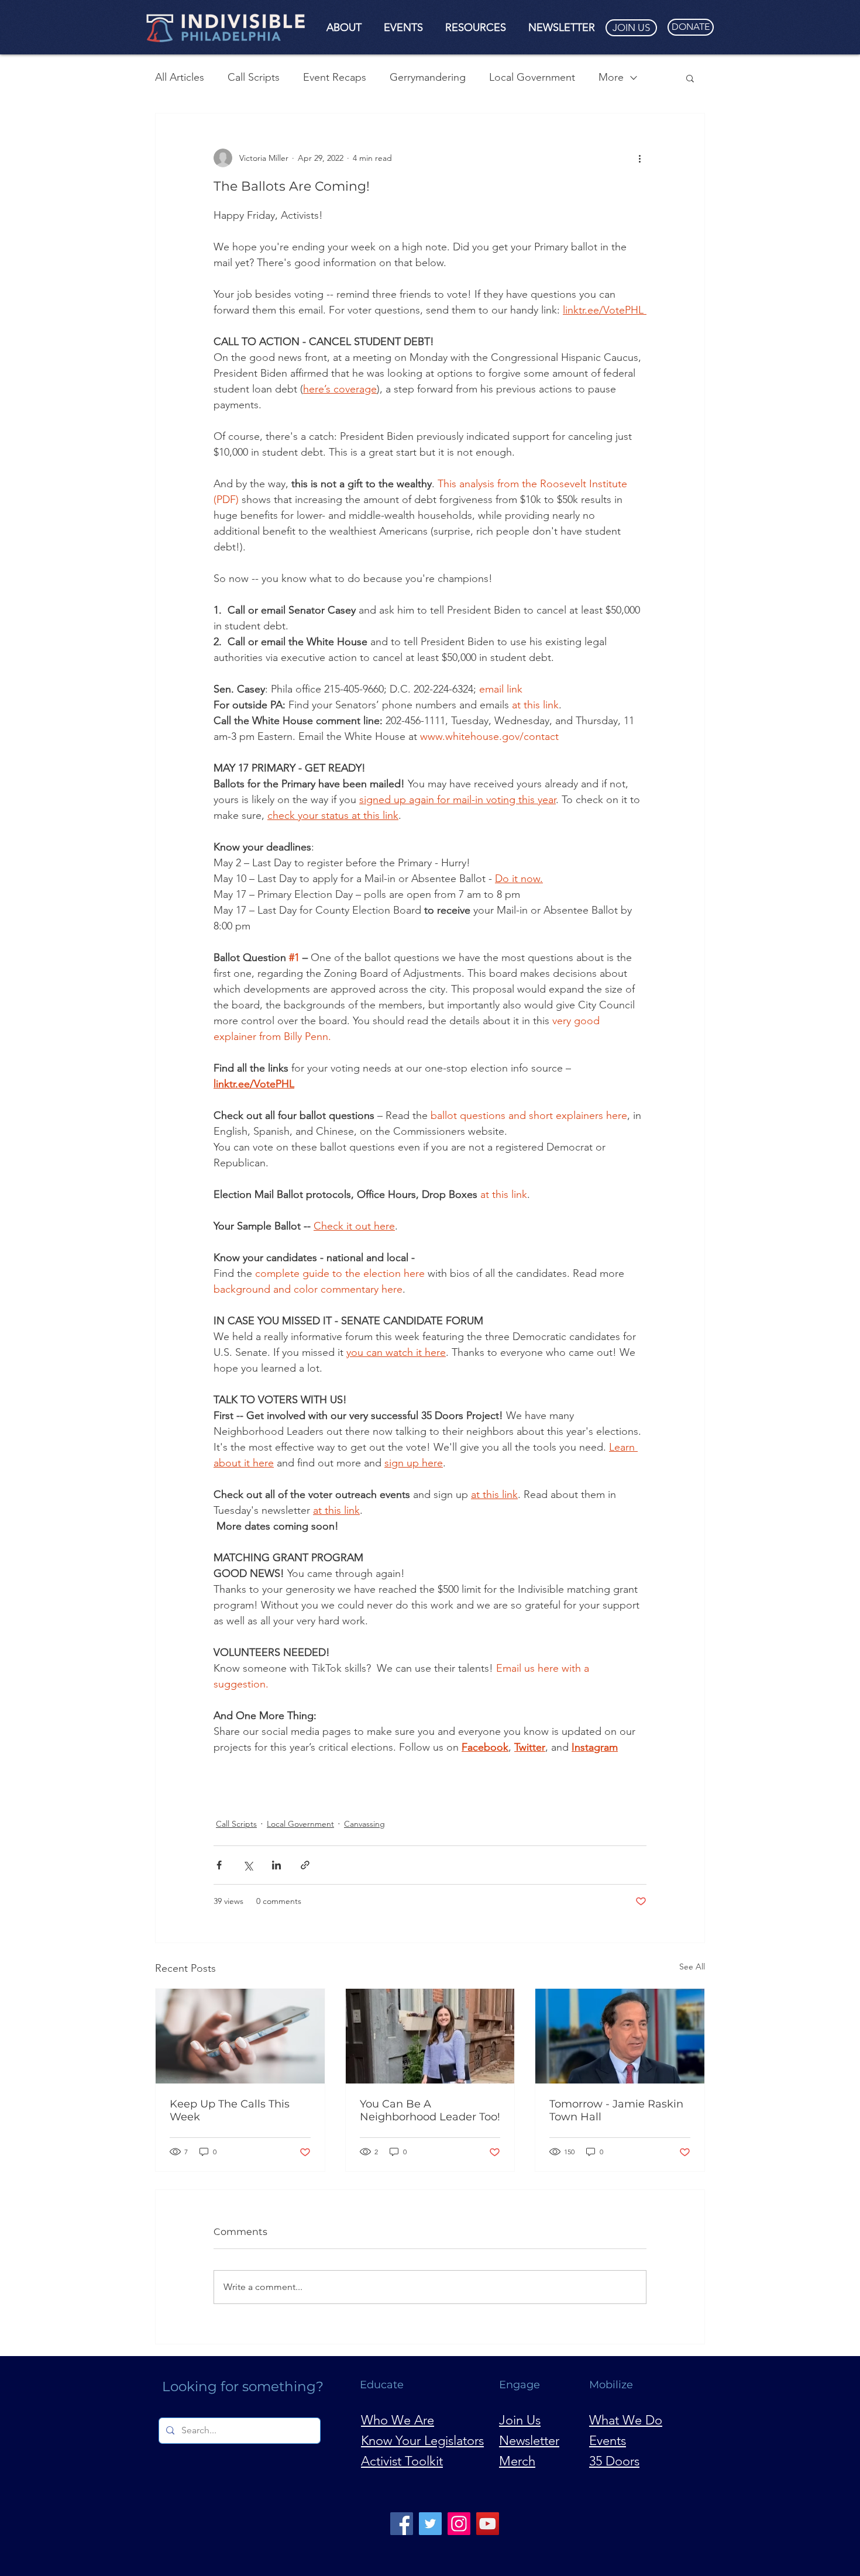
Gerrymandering (428, 77)
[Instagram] (459, 2524)
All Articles (180, 77)
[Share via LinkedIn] (276, 1865)
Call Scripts (254, 77)
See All (692, 1967)
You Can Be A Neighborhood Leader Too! (430, 2110)
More (611, 77)
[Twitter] (430, 2524)
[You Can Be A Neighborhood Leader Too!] (430, 2036)
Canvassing (364, 1824)
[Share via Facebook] (219, 1865)
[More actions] (639, 158)
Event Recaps (335, 77)
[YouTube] (488, 2524)
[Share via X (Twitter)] (248, 1865)
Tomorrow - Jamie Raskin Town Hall (616, 2110)
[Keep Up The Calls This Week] (240, 2036)
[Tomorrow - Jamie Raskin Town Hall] (620, 2036)
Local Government (532, 77)
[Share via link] (305, 1865)
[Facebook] (402, 2524)
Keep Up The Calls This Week (230, 2110)
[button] (344, 27)
